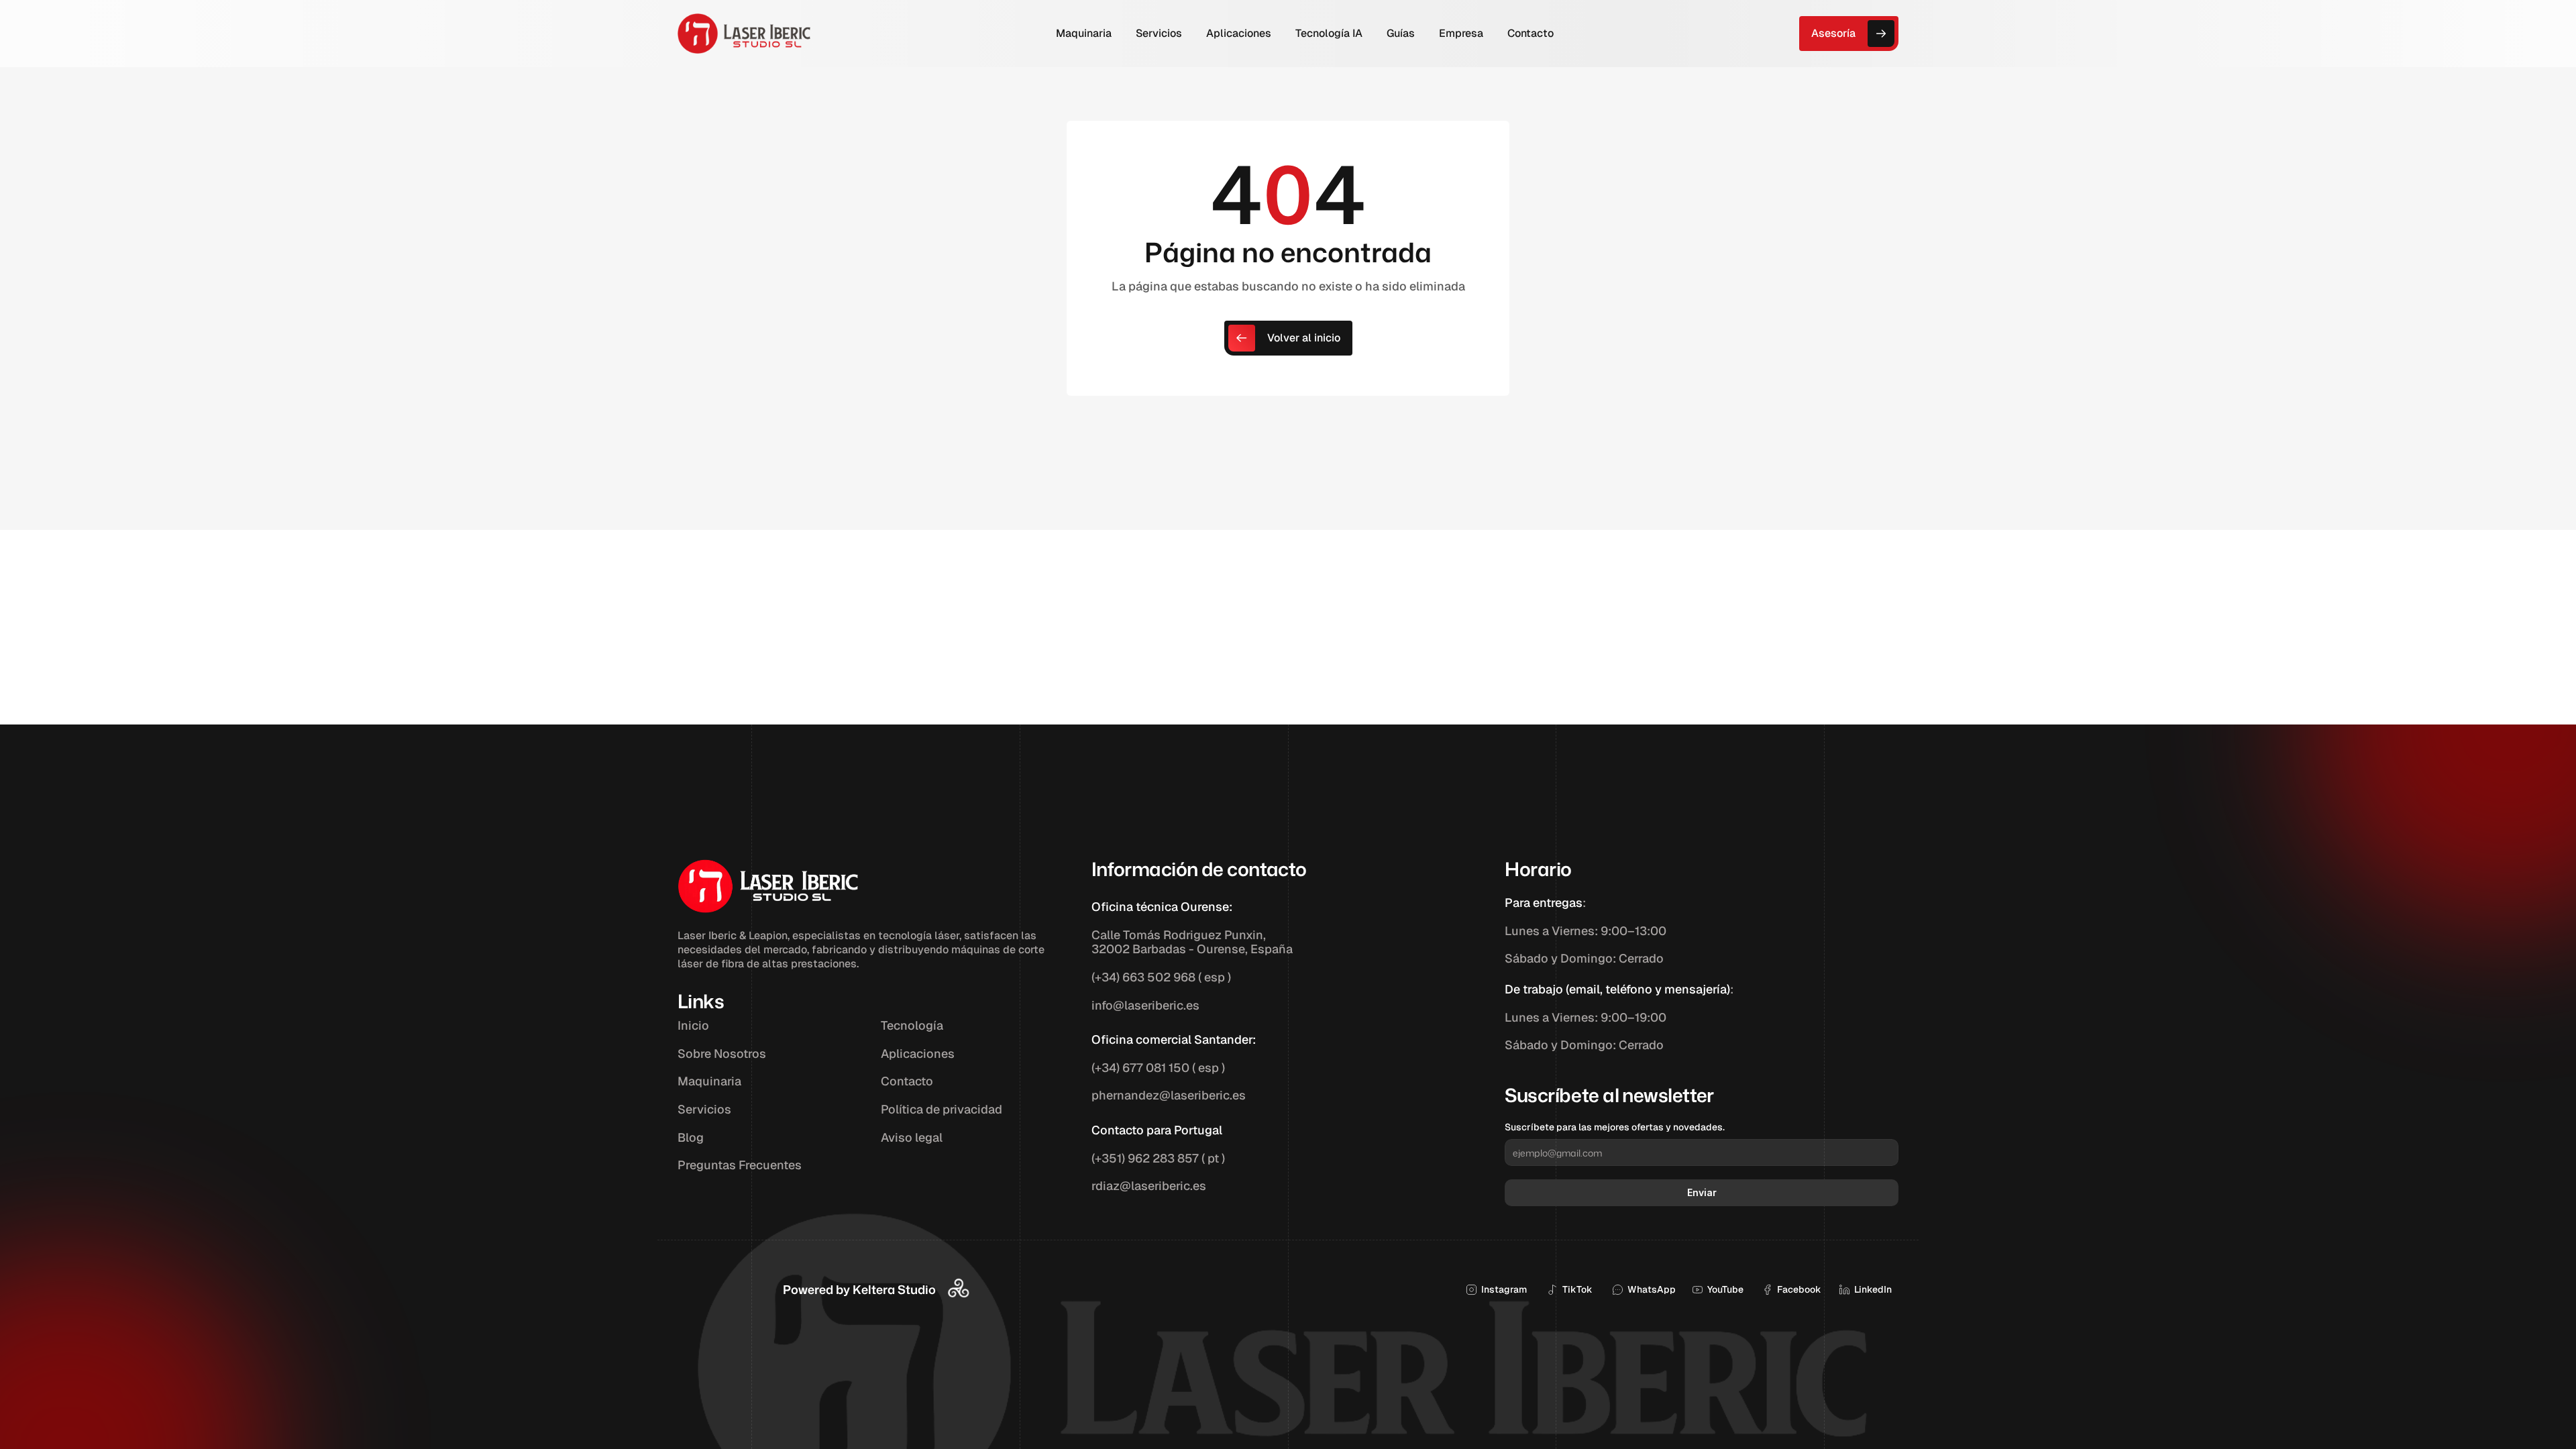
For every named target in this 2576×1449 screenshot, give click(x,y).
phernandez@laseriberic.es (1169, 1095)
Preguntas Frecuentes (740, 1165)
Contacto (907, 1081)
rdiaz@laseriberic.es (1149, 1186)
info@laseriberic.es (1145, 1005)
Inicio (693, 1025)
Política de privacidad (942, 1109)
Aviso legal (912, 1137)
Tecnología (912, 1025)
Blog (691, 1137)
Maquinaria (709, 1081)
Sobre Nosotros (722, 1054)
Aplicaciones (918, 1054)
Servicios (704, 1109)
